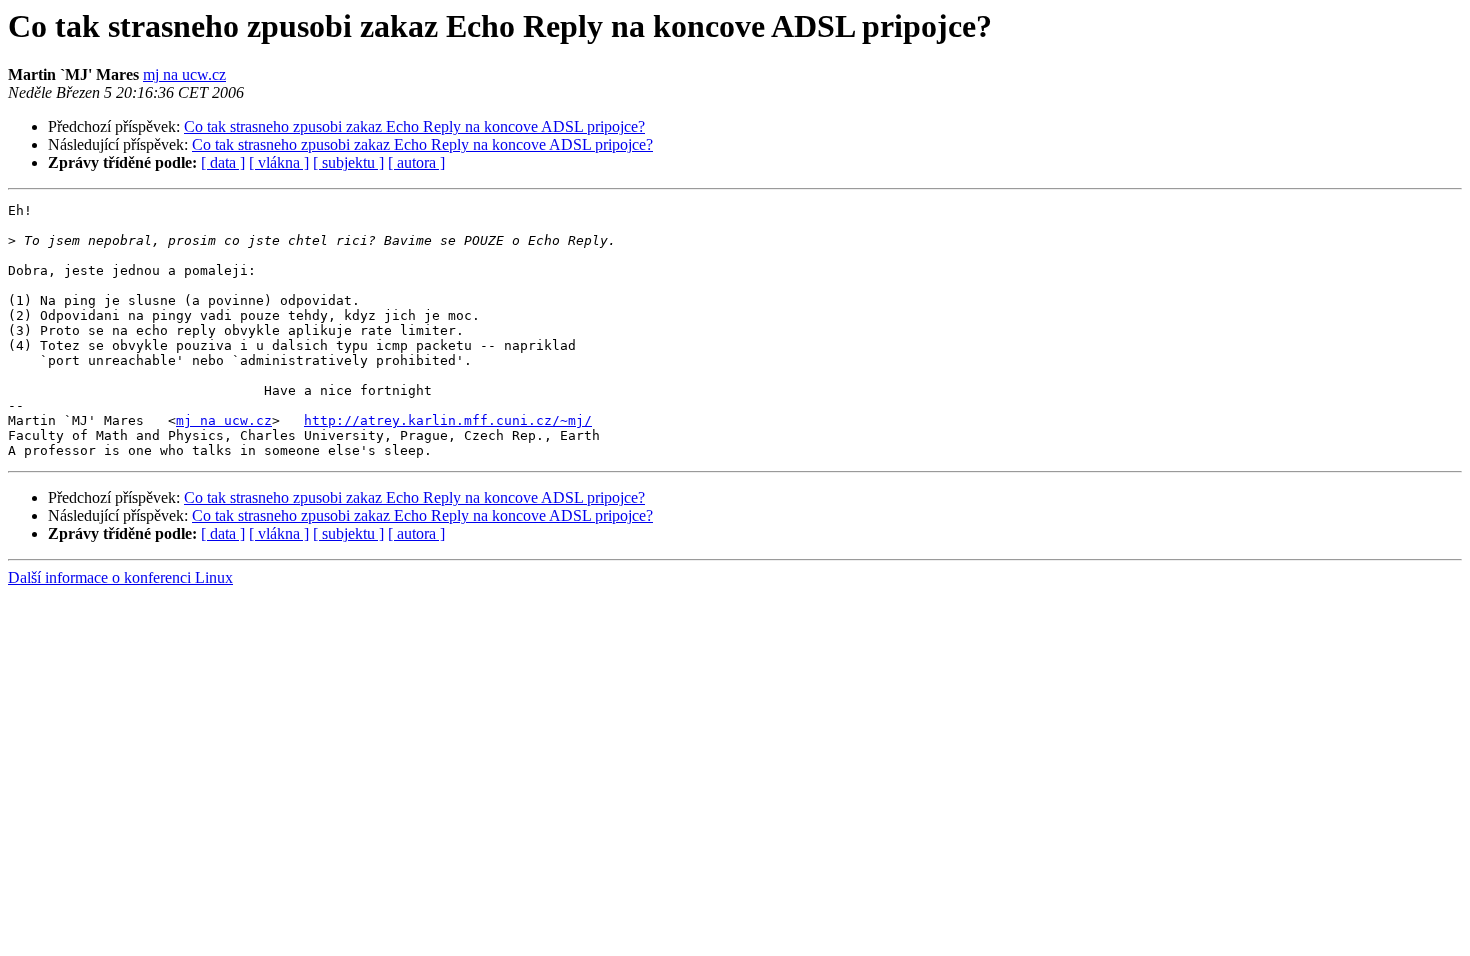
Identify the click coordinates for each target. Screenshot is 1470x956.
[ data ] (223, 162)
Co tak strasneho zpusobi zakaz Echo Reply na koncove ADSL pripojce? (414, 126)
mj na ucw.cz (184, 74)
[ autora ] (416, 162)
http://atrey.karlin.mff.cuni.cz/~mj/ (448, 420)
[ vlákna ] (279, 162)
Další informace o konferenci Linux (120, 577)
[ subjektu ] (348, 162)
